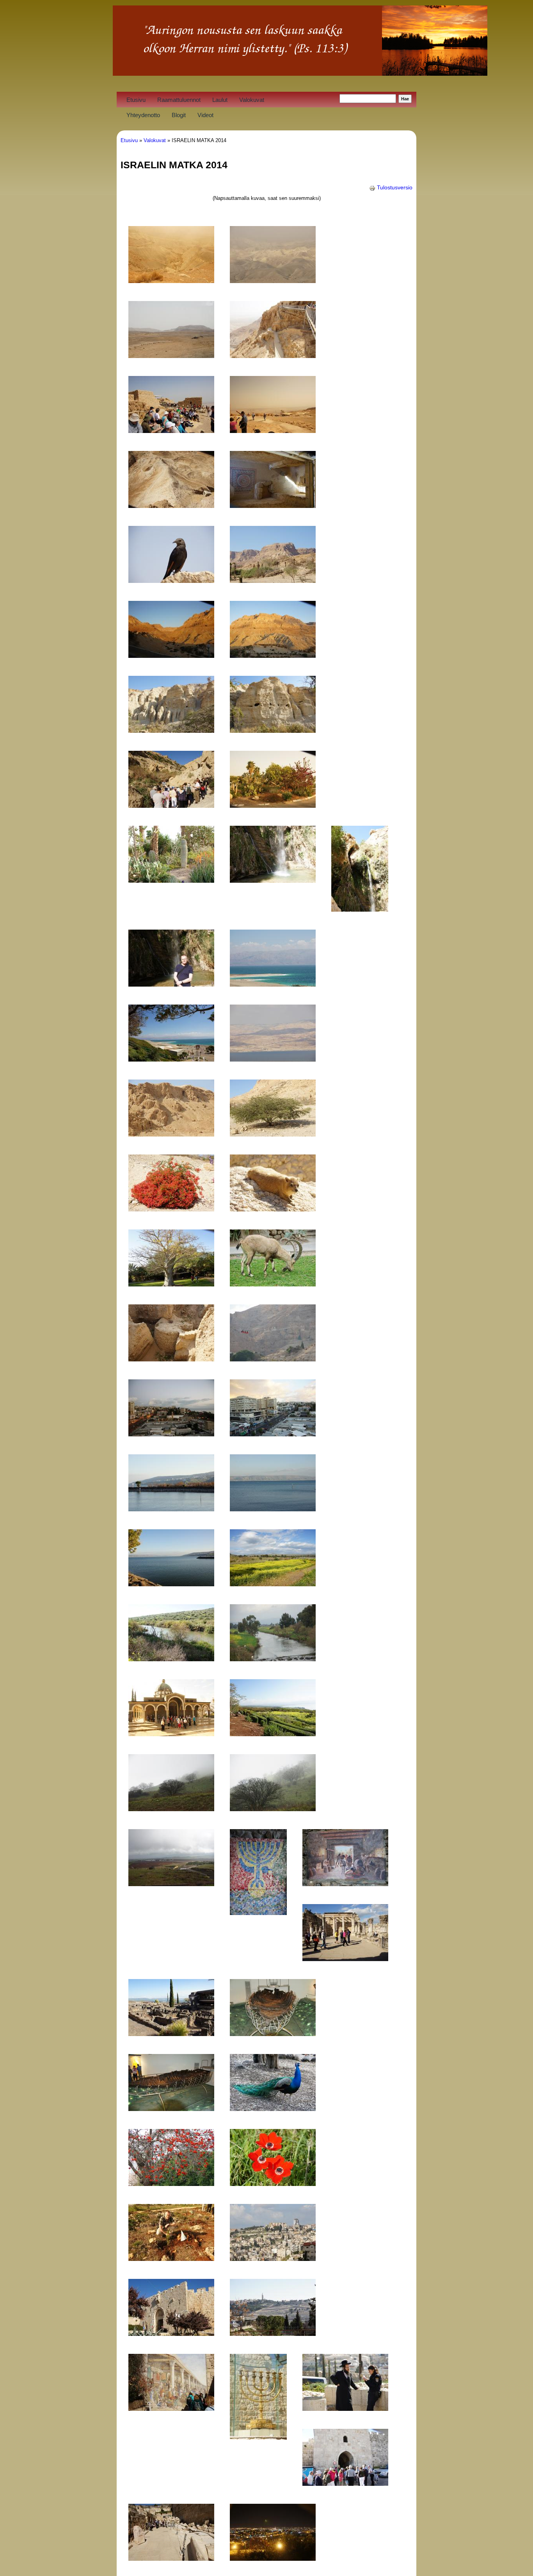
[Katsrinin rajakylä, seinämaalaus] (345, 1884)
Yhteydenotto (143, 115)
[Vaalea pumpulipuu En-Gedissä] (171, 1284)
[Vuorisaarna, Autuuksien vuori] (273, 1734)
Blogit (179, 115)
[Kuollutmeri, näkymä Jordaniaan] (273, 1060)
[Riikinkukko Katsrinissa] (273, 2109)
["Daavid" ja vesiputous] (171, 985)
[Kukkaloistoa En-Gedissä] (171, 1210)
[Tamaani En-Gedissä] (273, 1210)
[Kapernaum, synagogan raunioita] (345, 1959)
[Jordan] (273, 1659)
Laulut (220, 100)
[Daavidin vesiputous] (273, 881)
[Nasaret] (273, 2259)
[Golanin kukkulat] (171, 1809)
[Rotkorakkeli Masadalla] (171, 581)
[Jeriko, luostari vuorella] (273, 1359)
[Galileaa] (273, 1584)
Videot (205, 115)
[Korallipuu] (171, 2184)
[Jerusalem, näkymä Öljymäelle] (273, 2334)
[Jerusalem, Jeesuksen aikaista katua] (171, 2559)
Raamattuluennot (179, 100)
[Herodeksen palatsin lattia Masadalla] (273, 506)
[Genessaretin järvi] (273, 1509)
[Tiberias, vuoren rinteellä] (171, 1509)
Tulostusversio (395, 187)
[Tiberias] (171, 1434)
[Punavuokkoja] (273, 2184)
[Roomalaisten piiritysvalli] (171, 506)
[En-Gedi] (171, 656)
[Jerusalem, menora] (258, 2438)
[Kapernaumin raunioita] (171, 2034)
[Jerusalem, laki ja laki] (345, 2409)
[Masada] (273, 356)
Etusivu (136, 100)
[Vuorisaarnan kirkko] (171, 1734)
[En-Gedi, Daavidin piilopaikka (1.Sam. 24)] (273, 581)
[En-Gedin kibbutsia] (273, 806)
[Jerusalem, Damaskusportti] (345, 2484)
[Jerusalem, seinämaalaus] (171, 2409)
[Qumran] (171, 1135)
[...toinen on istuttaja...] (171, 2259)
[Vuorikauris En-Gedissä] (273, 1284)
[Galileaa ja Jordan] (171, 1659)
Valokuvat (252, 100)
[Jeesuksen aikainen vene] (273, 2034)
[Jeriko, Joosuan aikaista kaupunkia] (171, 1359)
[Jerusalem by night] (273, 2559)
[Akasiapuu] (273, 1135)
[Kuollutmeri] (273, 985)
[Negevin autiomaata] (171, 281)
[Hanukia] (258, 1913)
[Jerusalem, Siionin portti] (171, 2334)
